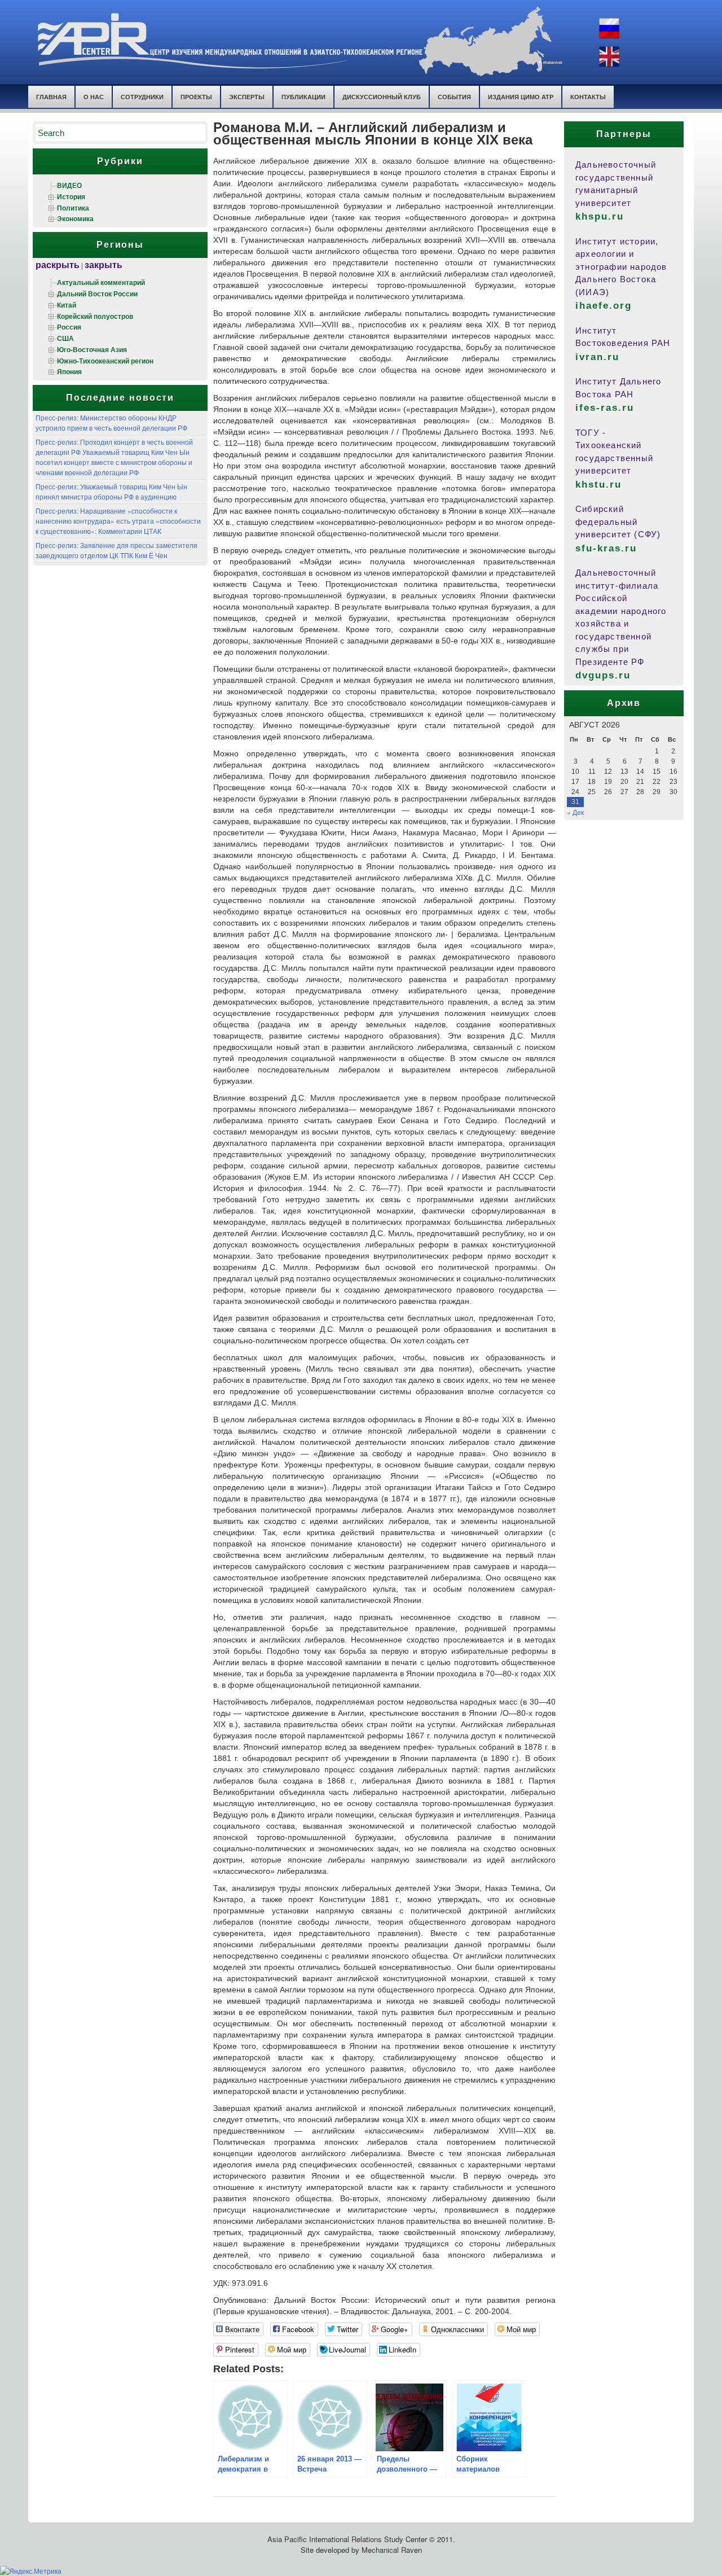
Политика (73, 208)
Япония (69, 371)
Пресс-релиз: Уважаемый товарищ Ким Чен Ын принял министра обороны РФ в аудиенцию (111, 491)
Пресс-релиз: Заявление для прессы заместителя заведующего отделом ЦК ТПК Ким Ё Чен (116, 550)
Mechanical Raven (392, 2550)
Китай (67, 305)
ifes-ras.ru (605, 408)
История (71, 196)
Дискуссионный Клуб (382, 97)
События (454, 97)
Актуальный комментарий (101, 282)
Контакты (588, 97)
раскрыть (58, 264)
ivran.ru (597, 357)
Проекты (196, 97)
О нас (94, 97)
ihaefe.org (604, 306)
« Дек (575, 812)
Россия (69, 327)
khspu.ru (600, 216)
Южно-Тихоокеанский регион (105, 361)
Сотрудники (142, 97)
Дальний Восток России (97, 293)
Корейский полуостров (95, 316)
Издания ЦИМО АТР (521, 97)
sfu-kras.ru (606, 548)
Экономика (75, 218)
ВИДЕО (69, 185)
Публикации (303, 97)
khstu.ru (598, 485)
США (65, 338)
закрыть (104, 264)
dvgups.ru (603, 675)
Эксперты (247, 97)
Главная (51, 97)
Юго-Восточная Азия (92, 349)
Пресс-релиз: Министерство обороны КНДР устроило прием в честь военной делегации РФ (111, 422)
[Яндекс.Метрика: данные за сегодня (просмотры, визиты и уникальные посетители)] (31, 2571)
